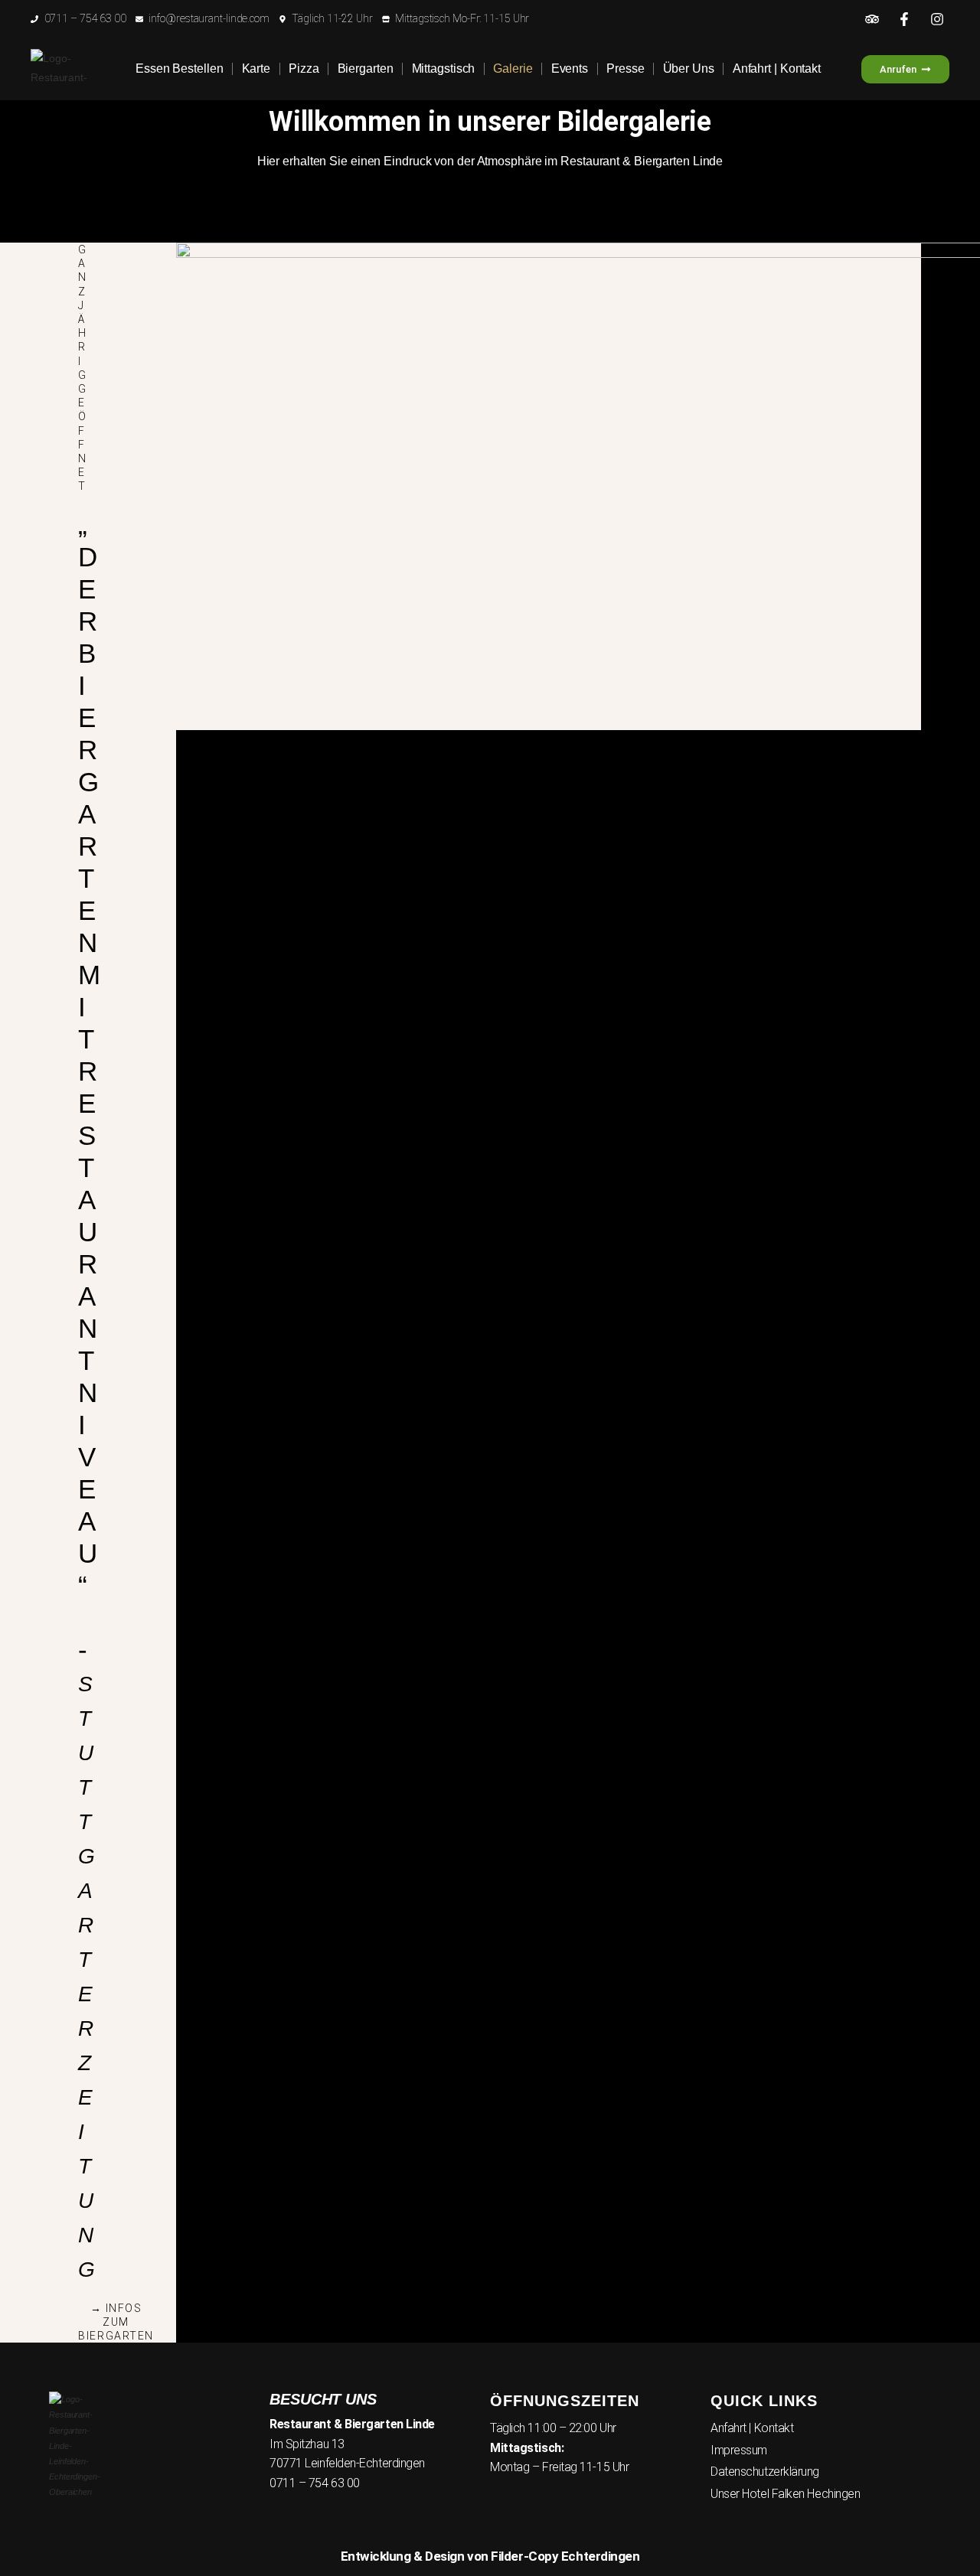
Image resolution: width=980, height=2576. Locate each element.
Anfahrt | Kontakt (777, 68)
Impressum (739, 2450)
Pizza (304, 68)
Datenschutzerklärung (765, 2472)
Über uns (689, 68)
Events (570, 68)
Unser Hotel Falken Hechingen (785, 2494)
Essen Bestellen (180, 68)
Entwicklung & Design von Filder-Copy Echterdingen (490, 2556)
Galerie (513, 68)
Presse (625, 68)
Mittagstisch (444, 68)
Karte (256, 68)
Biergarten (366, 68)
